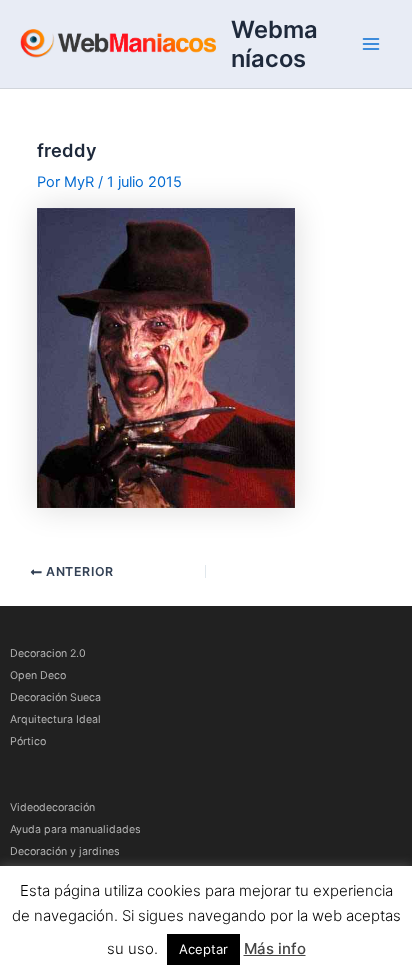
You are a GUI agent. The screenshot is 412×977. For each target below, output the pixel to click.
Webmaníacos (274, 44)
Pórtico (28, 741)
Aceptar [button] (203, 949)
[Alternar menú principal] (371, 44)
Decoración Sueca (55, 697)
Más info (275, 948)
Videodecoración (52, 807)
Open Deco (38, 675)
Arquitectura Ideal (55, 719)
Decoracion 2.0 (48, 653)
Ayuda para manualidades (75, 829)
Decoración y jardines (65, 851)
